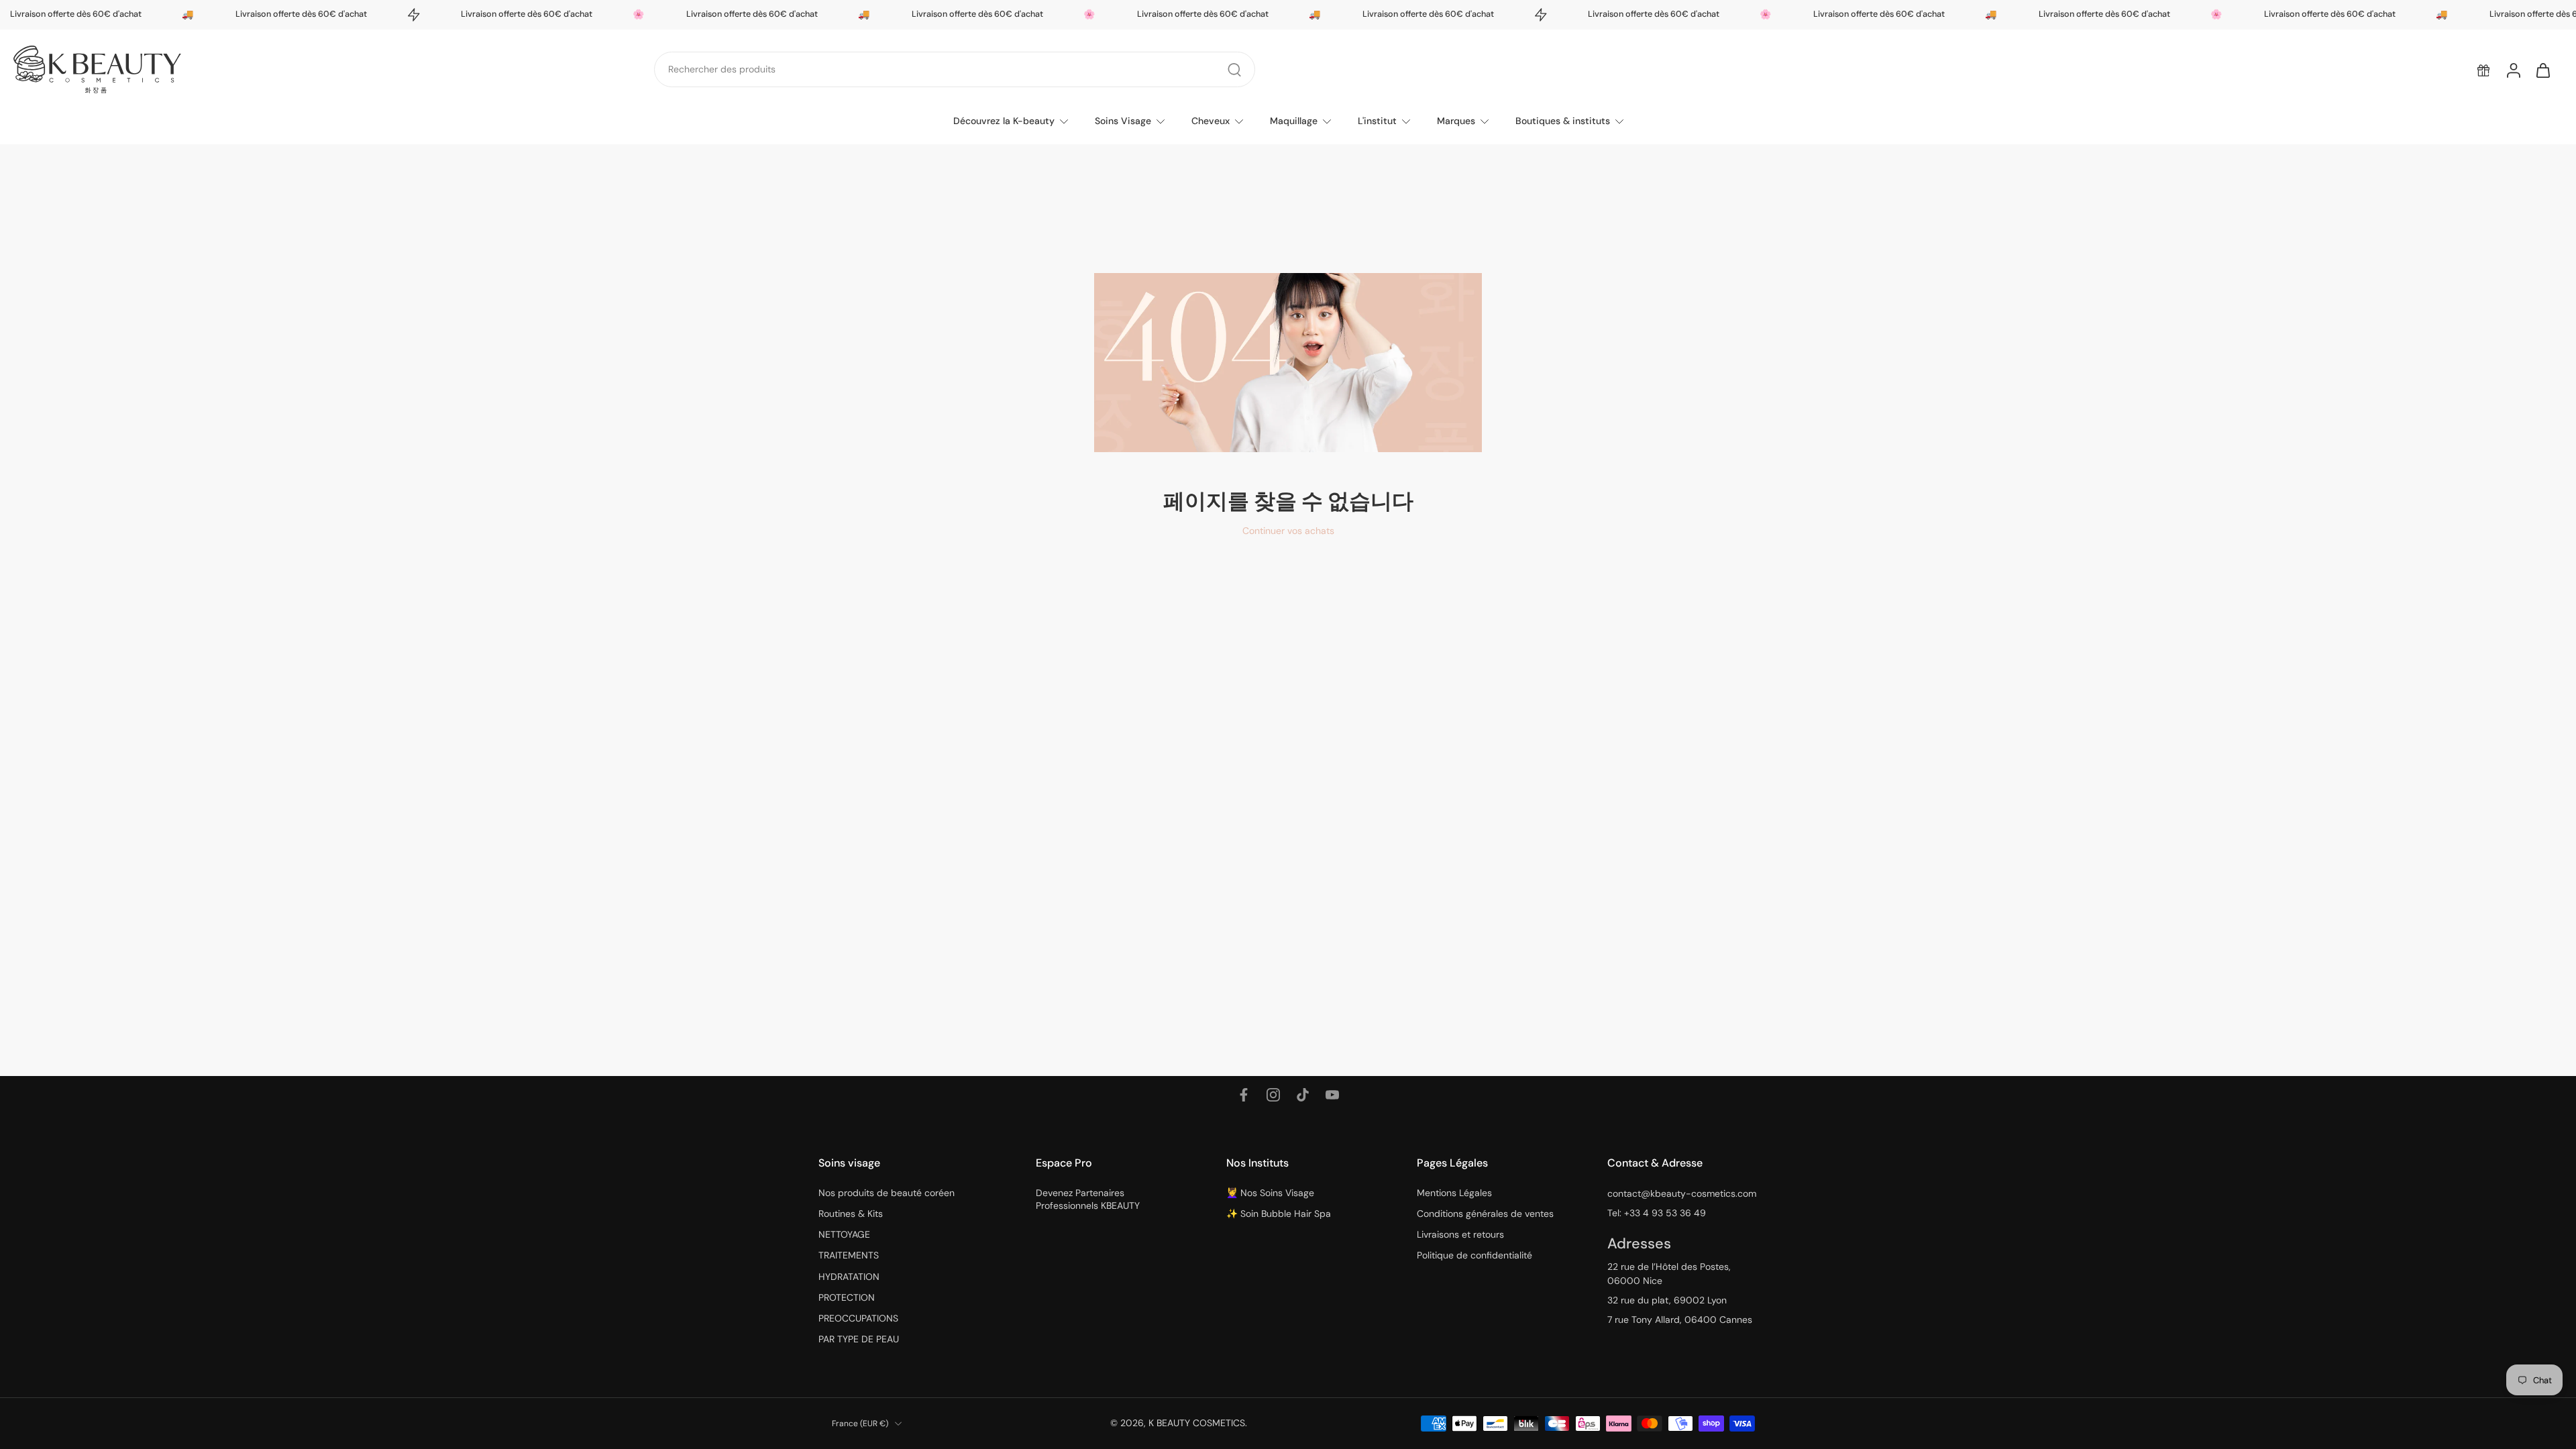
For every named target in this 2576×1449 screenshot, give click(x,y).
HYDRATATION (849, 1277)
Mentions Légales (1454, 1193)
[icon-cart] (2542, 70)
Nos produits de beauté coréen (887, 1193)
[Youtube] (1332, 1095)
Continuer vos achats (1288, 531)
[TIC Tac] (1303, 1095)
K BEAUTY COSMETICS (1197, 1423)
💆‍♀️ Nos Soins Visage (1270, 1193)
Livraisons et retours (1460, 1234)
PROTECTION (847, 1297)
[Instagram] (1273, 1095)
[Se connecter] (2513, 70)
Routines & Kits (851, 1214)
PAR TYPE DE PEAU (859, 1339)
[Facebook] (1244, 1095)
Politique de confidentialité (1474, 1255)
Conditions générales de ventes (1485, 1214)
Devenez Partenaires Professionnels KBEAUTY (1088, 1199)
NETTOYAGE (844, 1234)
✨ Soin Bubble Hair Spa (1279, 1214)
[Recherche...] (1234, 70)
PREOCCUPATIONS (858, 1318)
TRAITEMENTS (849, 1255)
